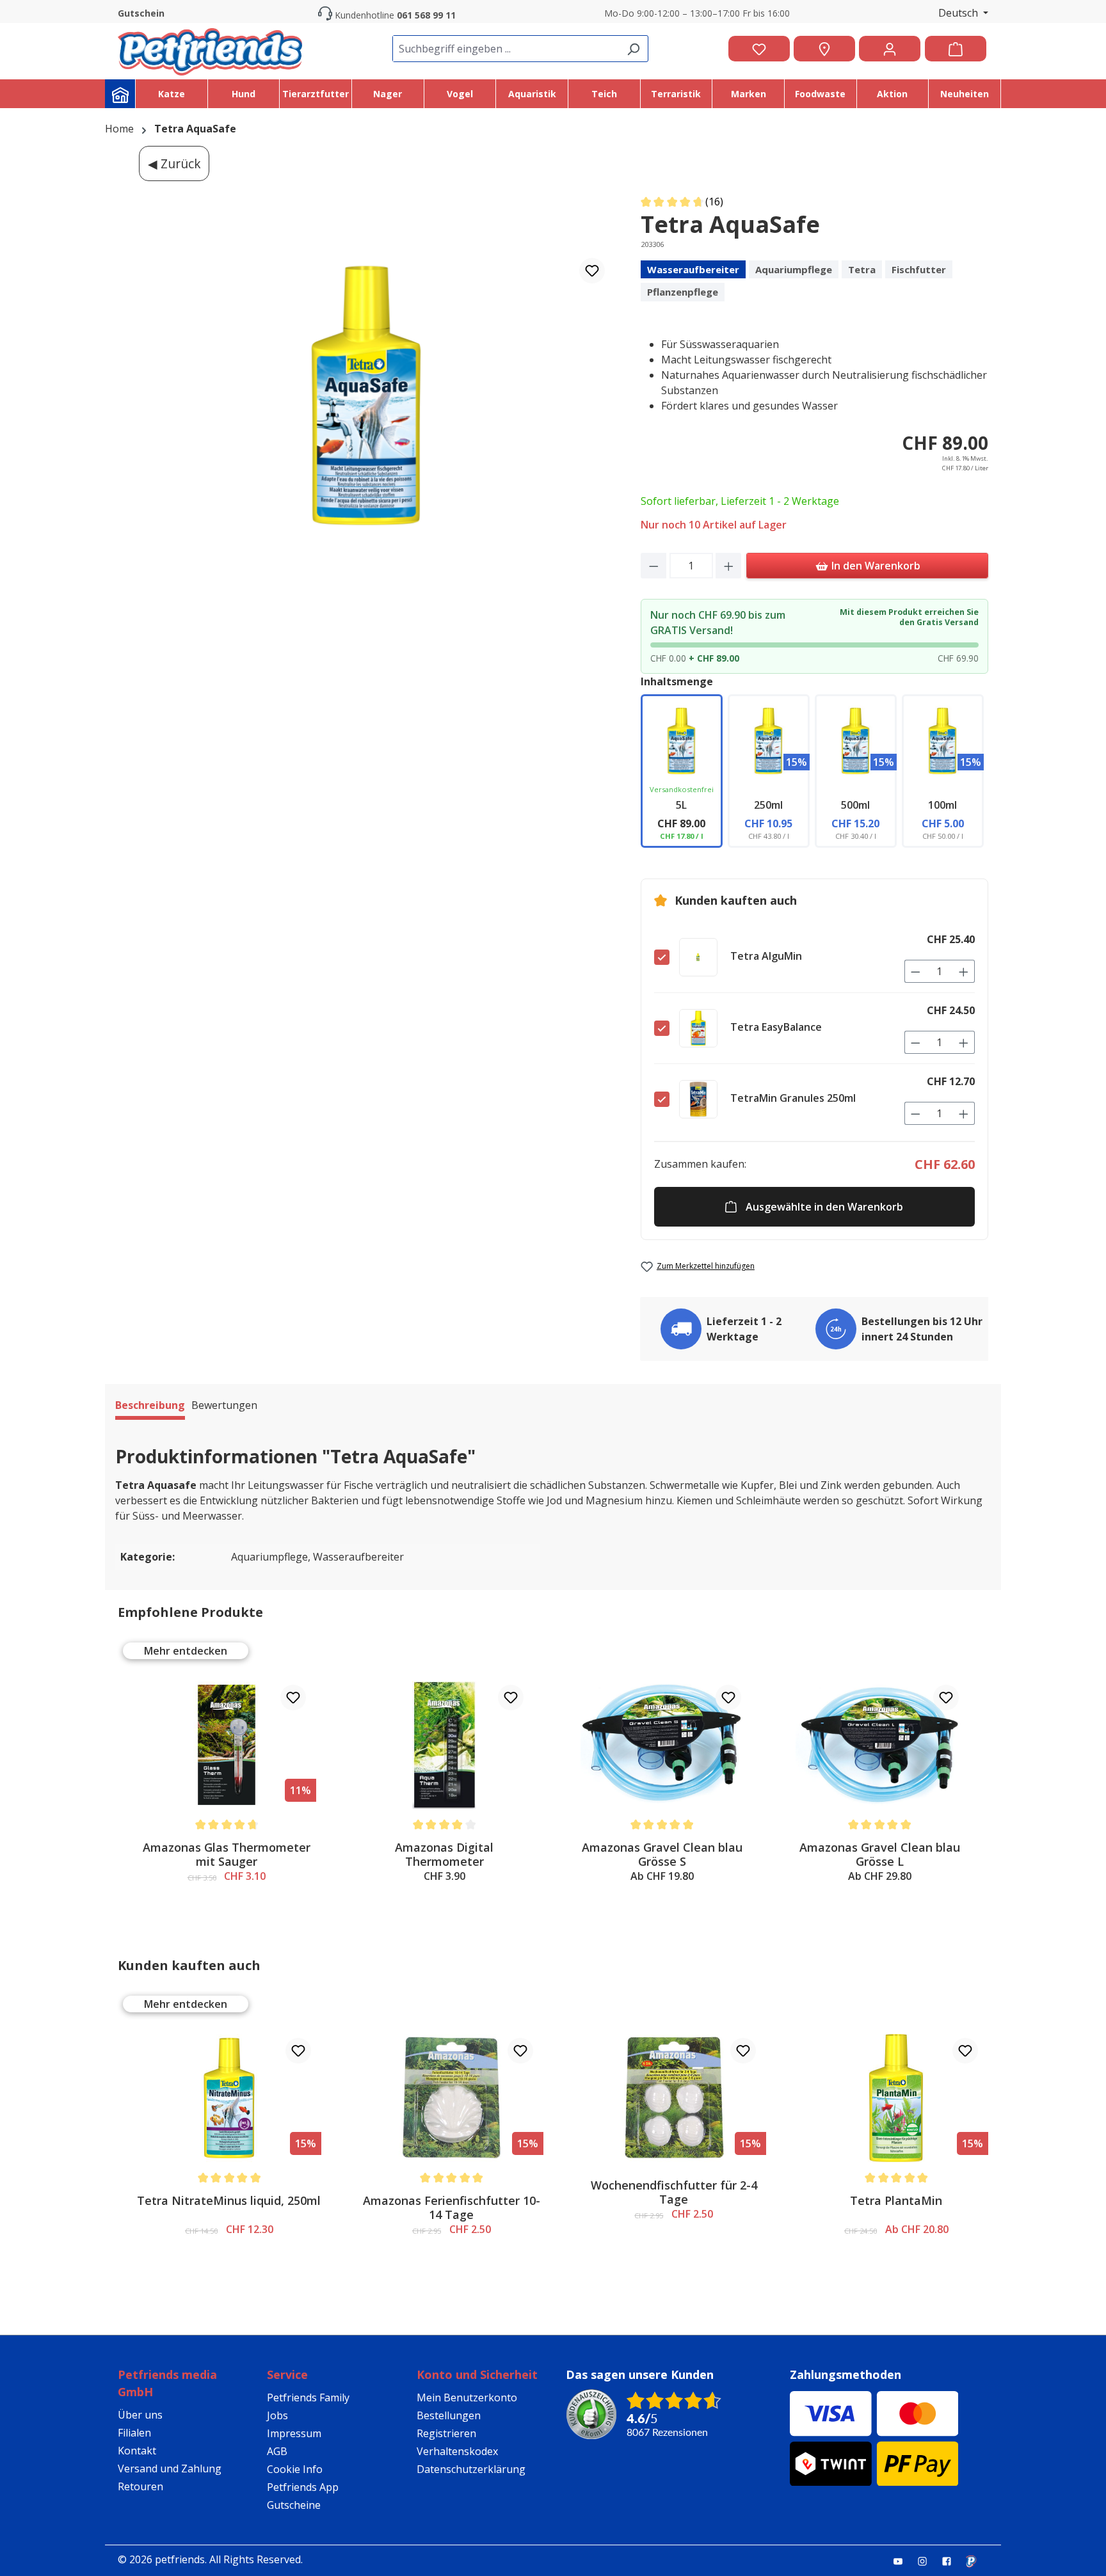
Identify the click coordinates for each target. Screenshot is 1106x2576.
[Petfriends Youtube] (903, 2561)
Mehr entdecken (186, 1651)
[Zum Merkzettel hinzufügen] (592, 271)
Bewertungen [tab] (224, 1405)
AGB (277, 2451)
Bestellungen (449, 2415)
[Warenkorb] (956, 49)
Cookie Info (295, 2469)
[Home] (120, 94)
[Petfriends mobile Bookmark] (976, 2562)
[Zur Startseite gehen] (210, 49)
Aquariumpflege (794, 269)
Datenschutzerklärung (471, 2469)
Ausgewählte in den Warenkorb (824, 1207)
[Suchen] (633, 49)
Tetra (862, 269)
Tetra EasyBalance (776, 1027)
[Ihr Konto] (890, 49)
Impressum (294, 2433)
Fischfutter (919, 269)
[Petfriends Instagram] (927, 2561)
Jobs (277, 2415)
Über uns (140, 2415)
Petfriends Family (308, 2397)
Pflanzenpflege (683, 292)
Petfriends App (303, 2487)
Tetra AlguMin (766, 956)
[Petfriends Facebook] (952, 2561)
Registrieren (446, 2433)
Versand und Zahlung (170, 2469)
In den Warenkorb (875, 566)
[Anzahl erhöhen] (729, 566)
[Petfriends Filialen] (824, 49)
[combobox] (506, 49)
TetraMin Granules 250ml (793, 1098)
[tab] (150, 1407)
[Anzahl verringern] (654, 566)
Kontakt (137, 2451)
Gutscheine (294, 2505)
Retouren (140, 2486)
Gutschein (141, 13)
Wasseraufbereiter (693, 269)
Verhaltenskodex (457, 2451)
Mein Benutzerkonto (467, 2397)
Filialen (134, 2433)
